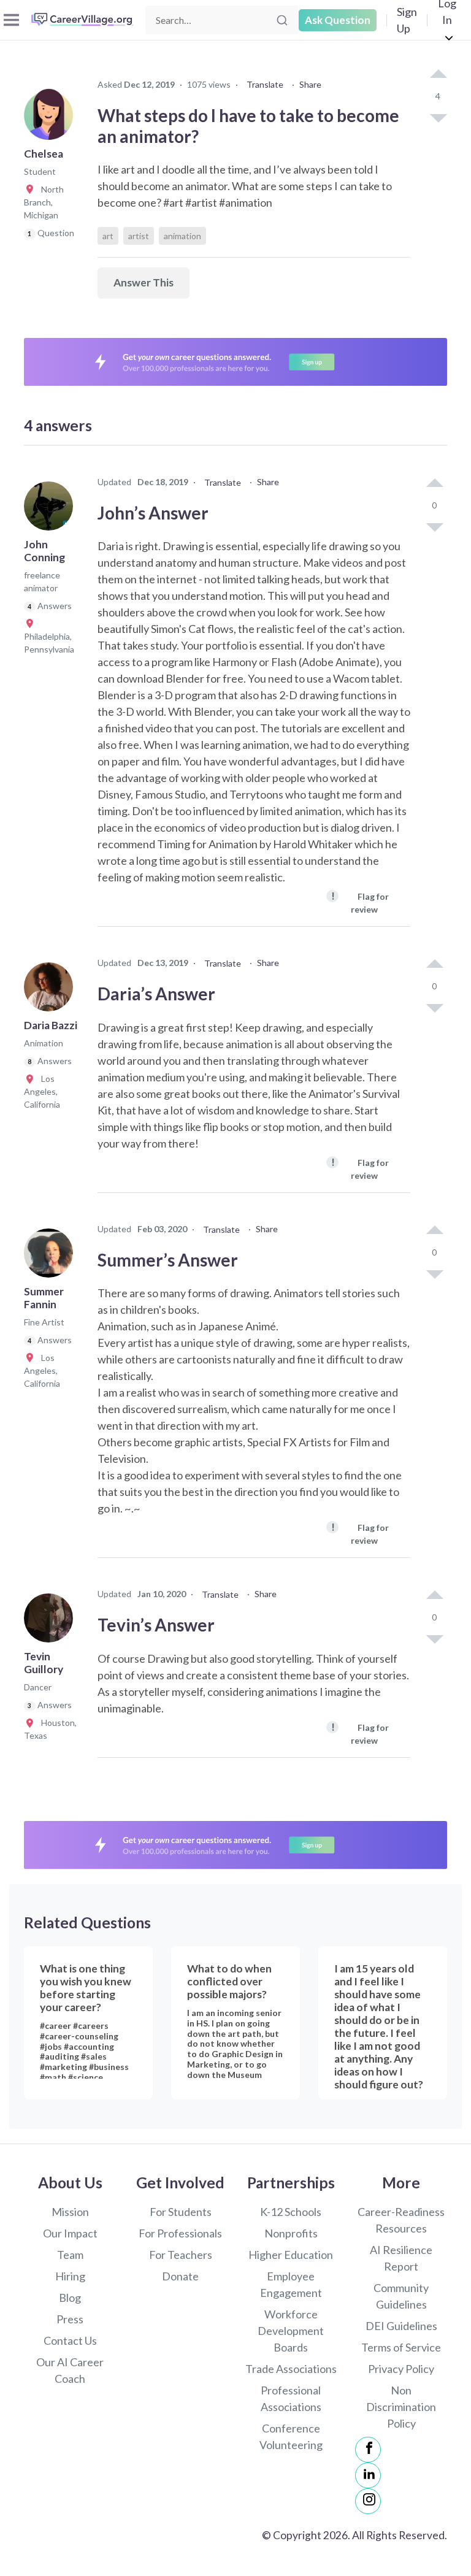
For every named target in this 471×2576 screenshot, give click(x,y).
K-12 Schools (291, 2212)
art (108, 236)
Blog (70, 2298)
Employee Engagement (291, 2284)
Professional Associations (291, 2398)
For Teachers (181, 2255)
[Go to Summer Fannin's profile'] (52, 1257)
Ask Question (338, 20)
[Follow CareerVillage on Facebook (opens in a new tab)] (368, 2450)
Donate (180, 2276)
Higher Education (291, 2255)
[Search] (282, 20)
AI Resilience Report (401, 2258)
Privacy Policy (401, 2369)
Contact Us (70, 2340)
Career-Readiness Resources (401, 2220)
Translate (265, 84)
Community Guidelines (401, 2296)
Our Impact (70, 2233)
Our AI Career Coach (70, 2370)
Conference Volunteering (291, 2436)
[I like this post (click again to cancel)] (438, 75)
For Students (181, 2212)
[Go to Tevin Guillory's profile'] (52, 1622)
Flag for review (360, 902)
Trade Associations (291, 2369)
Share (310, 84)
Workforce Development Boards (291, 2331)
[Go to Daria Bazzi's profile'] (52, 991)
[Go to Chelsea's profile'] (52, 119)
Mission (70, 2212)
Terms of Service (401, 2347)
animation (182, 236)
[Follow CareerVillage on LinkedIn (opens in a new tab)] (368, 2475)
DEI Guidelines (401, 2326)
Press (70, 2319)
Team (70, 2255)
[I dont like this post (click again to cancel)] (438, 117)
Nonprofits (291, 2233)
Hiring (70, 2276)
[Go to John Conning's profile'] (52, 510)
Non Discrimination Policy (401, 2407)
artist (139, 236)
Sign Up (407, 20)
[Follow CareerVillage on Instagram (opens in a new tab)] (368, 2501)
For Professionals (180, 2233)
